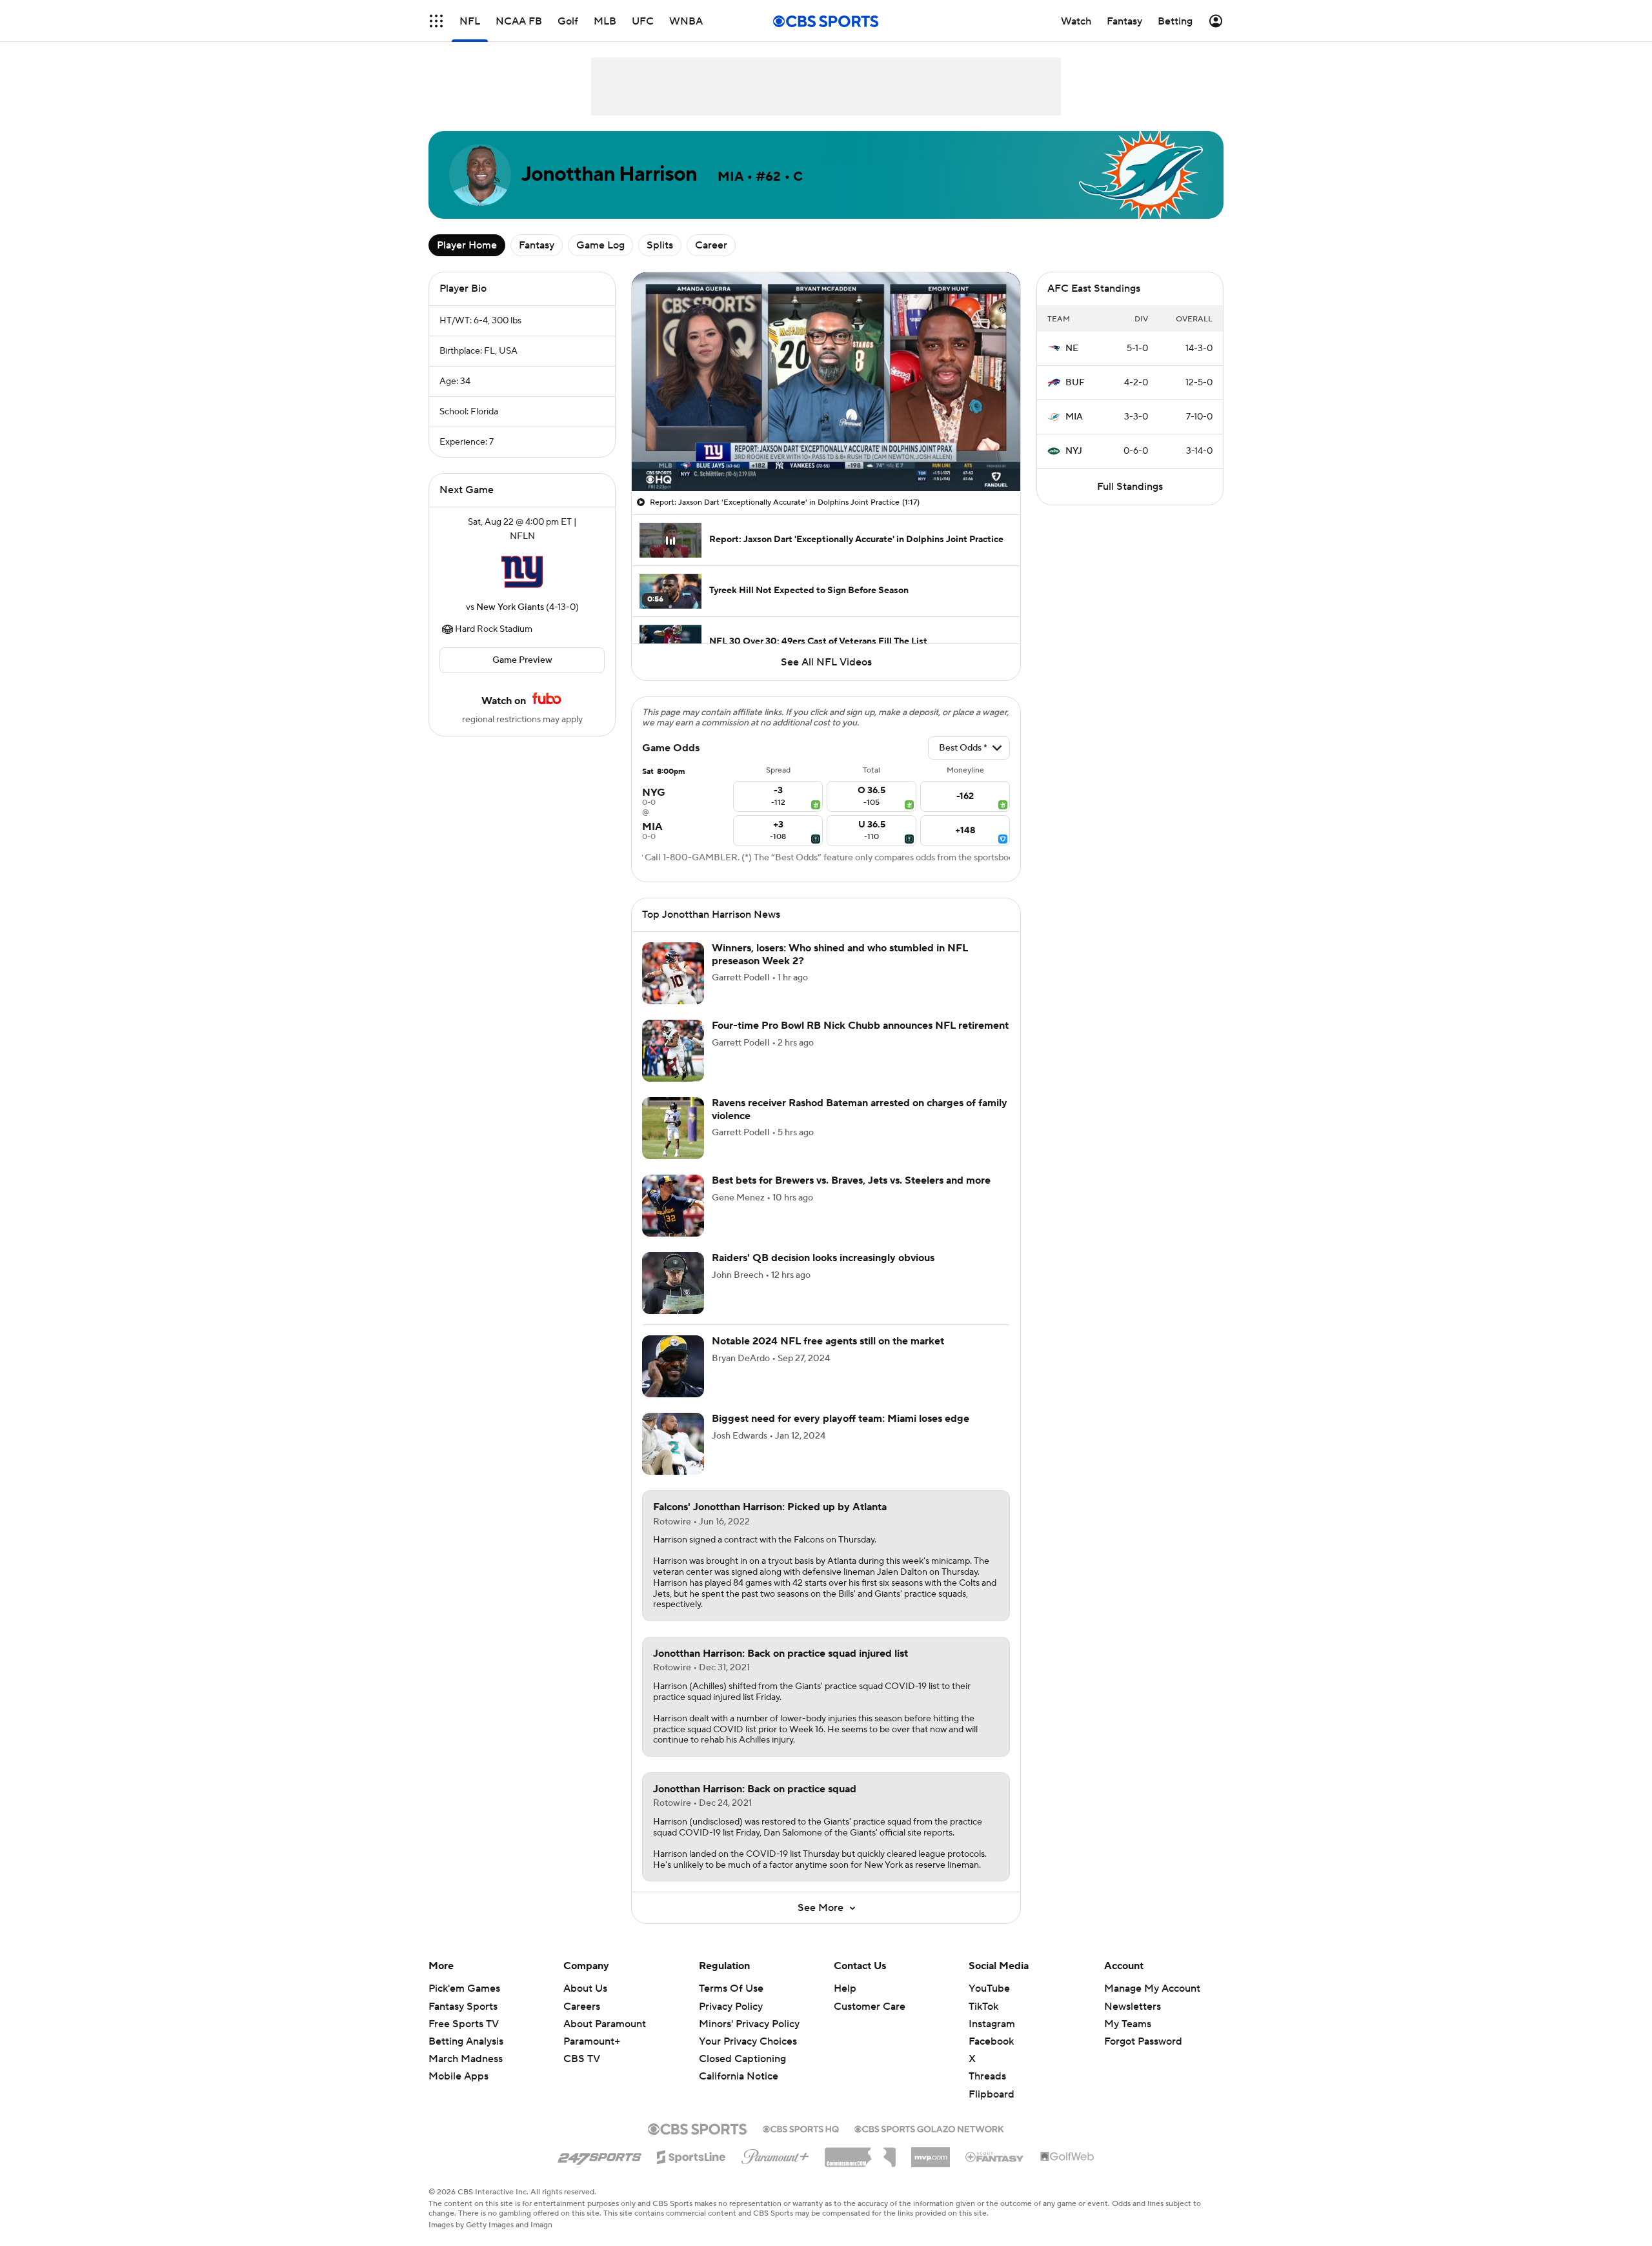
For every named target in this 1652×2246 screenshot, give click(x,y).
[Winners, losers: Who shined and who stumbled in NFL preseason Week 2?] (673, 973)
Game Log (600, 245)
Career (711, 245)
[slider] (826, 454)
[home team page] (522, 572)
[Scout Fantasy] (995, 2156)
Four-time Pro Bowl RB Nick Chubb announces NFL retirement (860, 1026)
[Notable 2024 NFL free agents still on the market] (673, 1366)
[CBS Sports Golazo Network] (929, 2128)
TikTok (983, 2007)
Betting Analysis (466, 2041)
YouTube (989, 1988)
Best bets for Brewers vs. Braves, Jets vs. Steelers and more (851, 1180)
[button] (436, 21)
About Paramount (605, 2024)
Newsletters (1133, 2007)
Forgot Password (1143, 2041)
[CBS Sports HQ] (801, 2128)
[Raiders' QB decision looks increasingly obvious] (673, 1283)
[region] (826, 382)
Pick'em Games (464, 1988)
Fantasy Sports (463, 2007)
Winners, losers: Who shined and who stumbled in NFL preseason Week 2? (840, 954)
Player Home (467, 245)
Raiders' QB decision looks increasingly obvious (823, 1258)
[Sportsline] (691, 2155)
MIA (1074, 417)
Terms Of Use (731, 1988)
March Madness (466, 2059)
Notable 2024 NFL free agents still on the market (828, 1341)
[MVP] (931, 2152)
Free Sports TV (464, 2024)
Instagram (992, 2024)
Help (845, 1988)
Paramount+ (592, 2041)
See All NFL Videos (826, 662)
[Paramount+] (775, 2154)
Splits (660, 245)
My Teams (1128, 2024)
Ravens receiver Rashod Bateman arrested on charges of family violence (860, 1109)
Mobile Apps (458, 2076)
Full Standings (1130, 487)
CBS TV (582, 2059)
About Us (585, 1988)
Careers (582, 2007)
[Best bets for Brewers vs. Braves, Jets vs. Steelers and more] (673, 1206)
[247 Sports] (599, 2155)
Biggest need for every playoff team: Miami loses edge (841, 1419)
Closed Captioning (742, 2047)
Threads (987, 2076)
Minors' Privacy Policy (749, 2024)
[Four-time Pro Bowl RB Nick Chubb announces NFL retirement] (673, 1051)
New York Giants (510, 607)
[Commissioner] (860, 2152)
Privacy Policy (731, 2007)
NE (1072, 349)
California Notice (739, 2064)
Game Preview (522, 660)
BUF (1075, 383)
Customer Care (870, 2007)
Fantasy (537, 245)
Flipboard (992, 2094)
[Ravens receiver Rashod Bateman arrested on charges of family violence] (673, 1128)
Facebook (991, 2041)
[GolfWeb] (1067, 2157)
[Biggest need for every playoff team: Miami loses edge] (673, 1444)
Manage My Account (1152, 1988)
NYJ (1074, 451)
